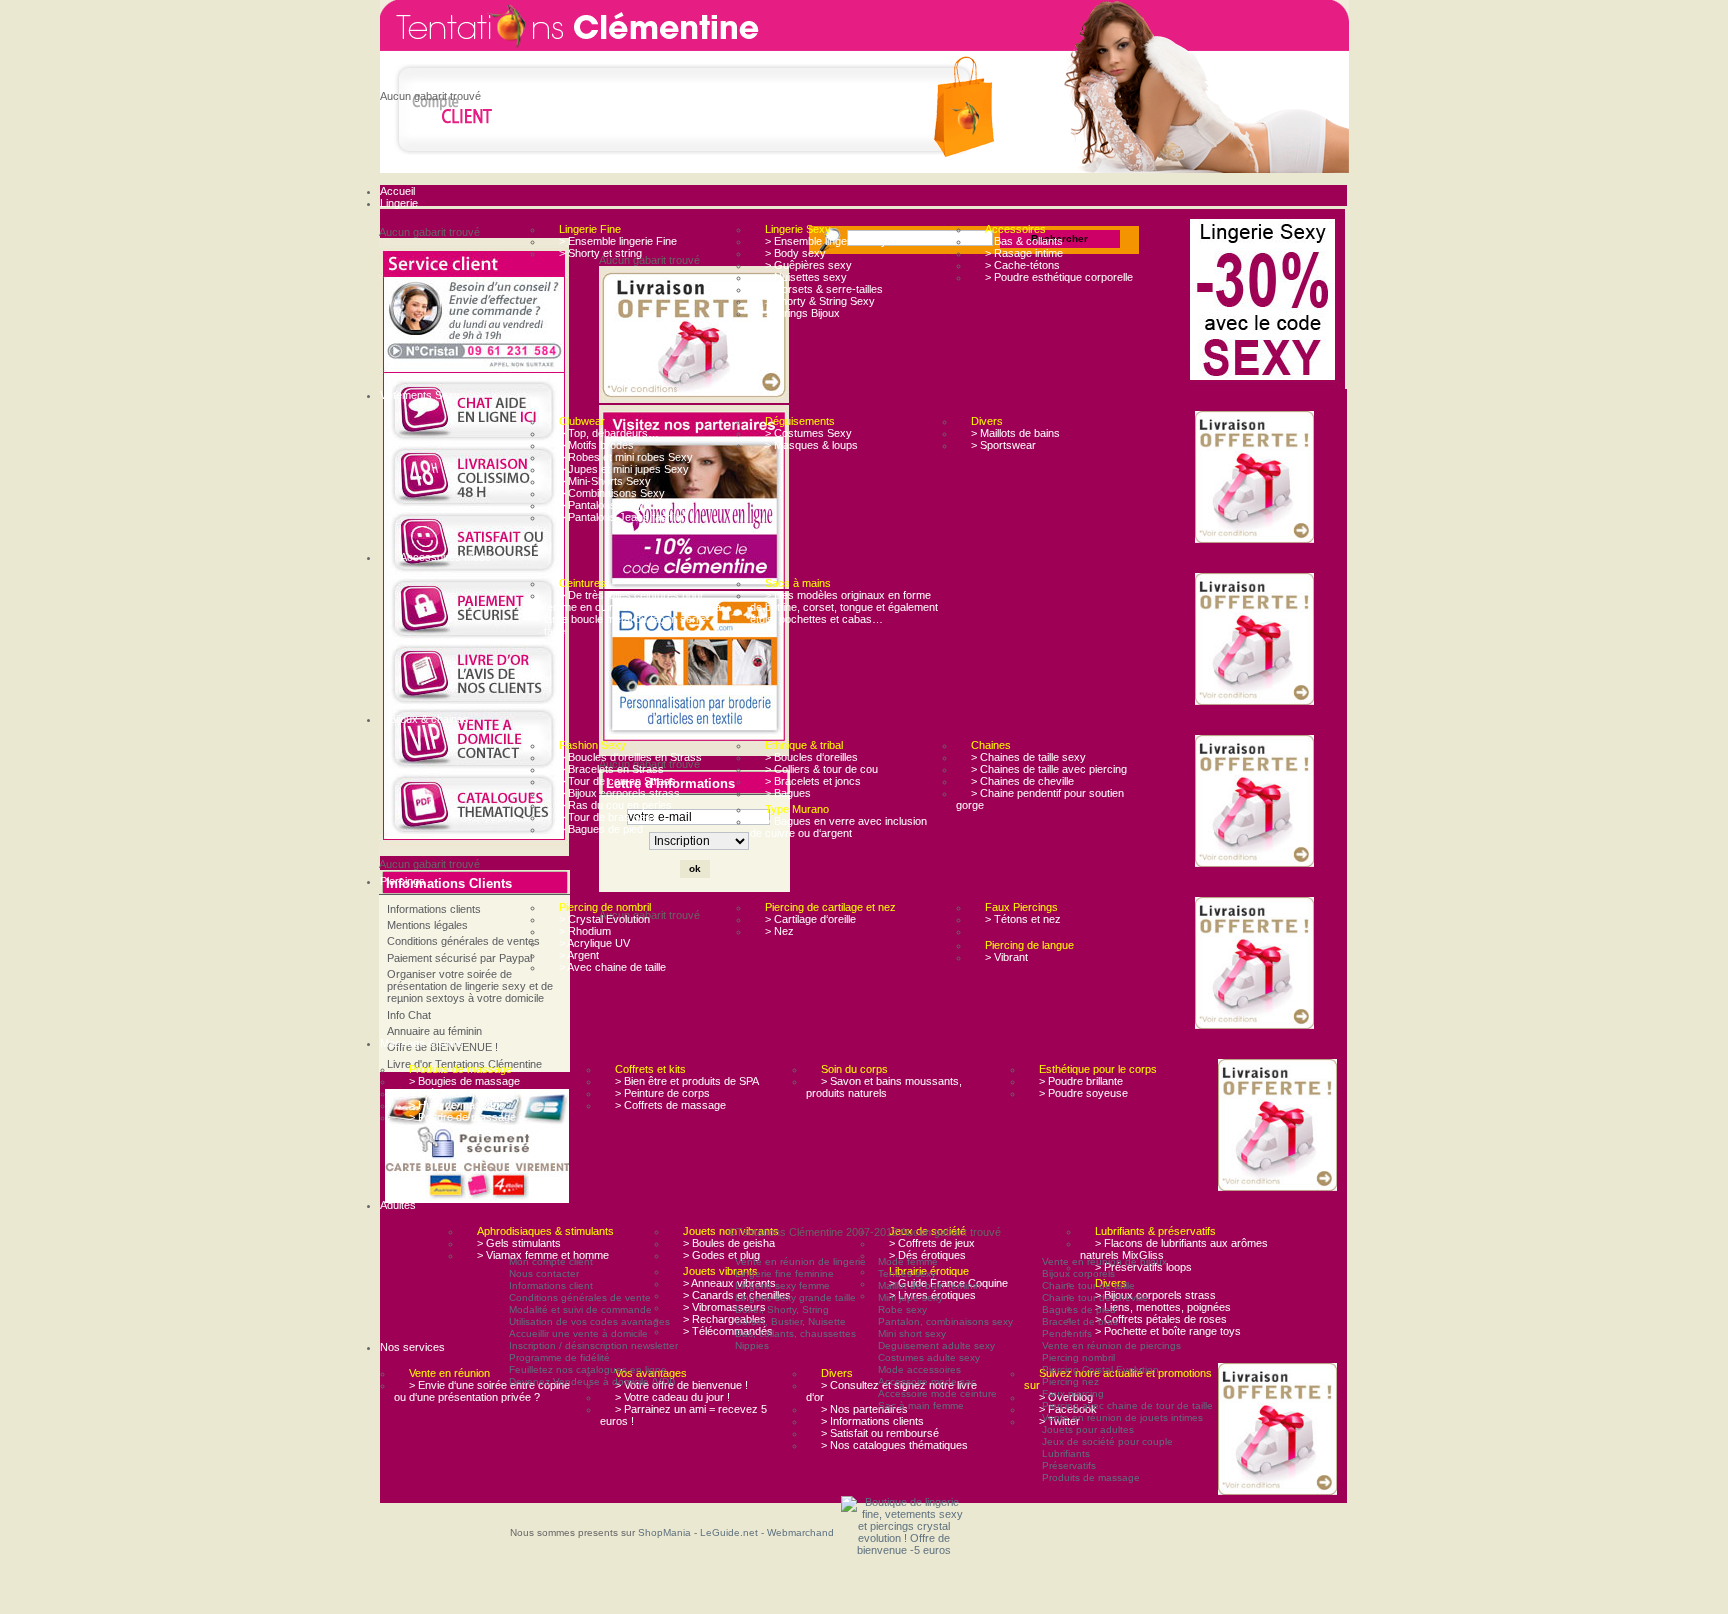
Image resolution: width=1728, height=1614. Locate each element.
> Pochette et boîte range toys (1168, 1331)
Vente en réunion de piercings (1111, 1345)
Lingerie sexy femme (782, 1285)
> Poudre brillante (1081, 1081)
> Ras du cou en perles (615, 805)
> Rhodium (585, 931)
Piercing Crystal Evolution (1100, 1369)
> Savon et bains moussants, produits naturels (884, 1087)
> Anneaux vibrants (729, 1283)
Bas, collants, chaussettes (795, 1333)
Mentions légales (427, 925)
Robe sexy (902, 1309)
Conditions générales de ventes (463, 941)
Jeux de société (927, 1231)
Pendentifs (1067, 1333)
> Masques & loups (811, 445)
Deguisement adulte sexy (936, 1345)
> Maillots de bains (1015, 433)
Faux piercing (1073, 1393)
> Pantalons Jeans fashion (623, 517)
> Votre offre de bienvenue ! (681, 1385)
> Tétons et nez (1023, 919)
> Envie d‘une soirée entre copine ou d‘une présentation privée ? (482, 1391)
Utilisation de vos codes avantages (589, 1321)
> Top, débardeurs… (609, 433)
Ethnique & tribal (804, 745)
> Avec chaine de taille (612, 967)
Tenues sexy (907, 1273)
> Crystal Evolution (604, 919)
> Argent (579, 955)
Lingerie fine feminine (784, 1273)
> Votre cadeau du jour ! (672, 1397)
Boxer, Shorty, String (782, 1309)
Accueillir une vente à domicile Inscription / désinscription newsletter (593, 1339)
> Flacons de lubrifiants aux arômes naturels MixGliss (1174, 1249)
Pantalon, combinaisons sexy (945, 1321)
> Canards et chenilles (737, 1295)
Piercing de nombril (605, 907)
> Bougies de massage (464, 1081)
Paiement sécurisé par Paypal (459, 958)
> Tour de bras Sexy (608, 817)
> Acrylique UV (594, 943)
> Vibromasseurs (724, 1307)
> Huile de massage (457, 1105)
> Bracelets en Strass (611, 769)
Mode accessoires (919, 1369)
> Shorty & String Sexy (820, 301)
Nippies (752, 1345)
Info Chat (409, 1015)
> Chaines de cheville (1022, 781)
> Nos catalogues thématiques (894, 1445)
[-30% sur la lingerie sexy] (1267, 301)
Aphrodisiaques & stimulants (545, 1231)
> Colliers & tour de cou (821, 769)
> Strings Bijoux (802, 313)
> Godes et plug (721, 1255)
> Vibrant (1006, 957)
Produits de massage (460, 1069)
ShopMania (664, 1532)
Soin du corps (854, 1069)
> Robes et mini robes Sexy (626, 457)
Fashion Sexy (592, 745)
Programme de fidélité (559, 1357)
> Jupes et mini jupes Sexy (624, 469)
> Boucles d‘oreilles (811, 757)
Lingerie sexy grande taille (795, 1297)
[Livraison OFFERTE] (1259, 478)
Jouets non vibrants (731, 1231)
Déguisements (800, 421)
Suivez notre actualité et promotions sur (1118, 1379)
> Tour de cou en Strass (617, 781)
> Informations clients (872, 1421)
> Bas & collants (1024, 241)
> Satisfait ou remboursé (880, 1433)
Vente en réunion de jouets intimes (1122, 1417)
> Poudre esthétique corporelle (1059, 277)
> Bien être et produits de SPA (687, 1081)
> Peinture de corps (662, 1093)
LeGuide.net (730, 1532)
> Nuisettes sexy (806, 277)
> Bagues (788, 793)
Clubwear (582, 421)
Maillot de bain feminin (929, 1285)
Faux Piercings (1021, 907)
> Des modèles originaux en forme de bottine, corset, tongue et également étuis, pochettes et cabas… (844, 607)
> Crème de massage (461, 1093)
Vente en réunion (449, 1373)
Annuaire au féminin (434, 1031)
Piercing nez (1070, 1381)
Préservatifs (1069, 1465)
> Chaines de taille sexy (1028, 757)
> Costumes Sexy (808, 433)
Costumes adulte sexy (929, 1357)
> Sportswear (1003, 445)
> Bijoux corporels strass (619, 793)
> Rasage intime (1024, 253)
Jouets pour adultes (1088, 1429)
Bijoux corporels (1078, 1273)
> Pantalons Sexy (601, 505)
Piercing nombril (1078, 1357)
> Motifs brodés (596, 445)
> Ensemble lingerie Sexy (826, 241)
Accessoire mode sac (927, 1381)
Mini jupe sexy (910, 1297)
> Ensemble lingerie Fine (618, 241)
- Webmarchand (797, 1532)
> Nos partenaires (864, 1409)
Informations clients (434, 909)
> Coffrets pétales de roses (1161, 1319)
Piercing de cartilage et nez (830, 907)
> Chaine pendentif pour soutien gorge (1040, 799)
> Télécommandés (728, 1331)
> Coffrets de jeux (932, 1243)
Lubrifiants (1066, 1453)
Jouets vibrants (720, 1271)
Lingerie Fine (590, 229)
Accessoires (1015, 229)
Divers (987, 421)
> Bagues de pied (601, 829)
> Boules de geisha (729, 1243)
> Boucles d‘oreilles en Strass (630, 757)
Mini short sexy (912, 1333)
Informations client (551, 1285)
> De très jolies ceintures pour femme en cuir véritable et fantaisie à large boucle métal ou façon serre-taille (632, 613)
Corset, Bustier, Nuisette (790, 1321)
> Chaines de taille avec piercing (1049, 769)
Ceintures (582, 583)
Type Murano (797, 809)
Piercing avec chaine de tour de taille (1127, 1405)
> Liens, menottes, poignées (1163, 1307)
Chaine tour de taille (1088, 1285)
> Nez (779, 931)
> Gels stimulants (519, 1243)
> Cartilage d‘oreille (810, 919)
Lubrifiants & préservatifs (1155, 1231)
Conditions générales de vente (580, 1297)
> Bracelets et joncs (813, 781)
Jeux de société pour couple (1107, 1441)
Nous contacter (544, 1273)
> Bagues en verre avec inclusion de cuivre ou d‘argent (838, 827)
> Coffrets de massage (670, 1105)
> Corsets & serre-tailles (824, 289)
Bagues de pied (1079, 1309)
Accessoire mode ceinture (937, 1393)
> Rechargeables (724, 1319)
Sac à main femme (921, 1405)
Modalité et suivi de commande (580, 1309)
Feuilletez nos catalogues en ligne (588, 1369)
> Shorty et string (600, 253)
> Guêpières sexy (808, 265)
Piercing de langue (1029, 945)
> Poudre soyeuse (1083, 1093)
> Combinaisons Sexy (612, 493)
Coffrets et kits (650, 1069)
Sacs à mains (798, 583)
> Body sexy (795, 253)
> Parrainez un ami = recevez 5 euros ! (683, 1415)
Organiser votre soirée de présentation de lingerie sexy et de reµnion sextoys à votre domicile (470, 986)
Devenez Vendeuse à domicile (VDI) (592, 1381)
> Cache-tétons (1022, 265)
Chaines (991, 745)
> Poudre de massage (462, 1117)
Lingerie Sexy (798, 229)
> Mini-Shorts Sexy (605, 481)
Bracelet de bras (1080, 1321)
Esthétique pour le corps (1098, 1069)
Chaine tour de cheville (1095, 1297)
